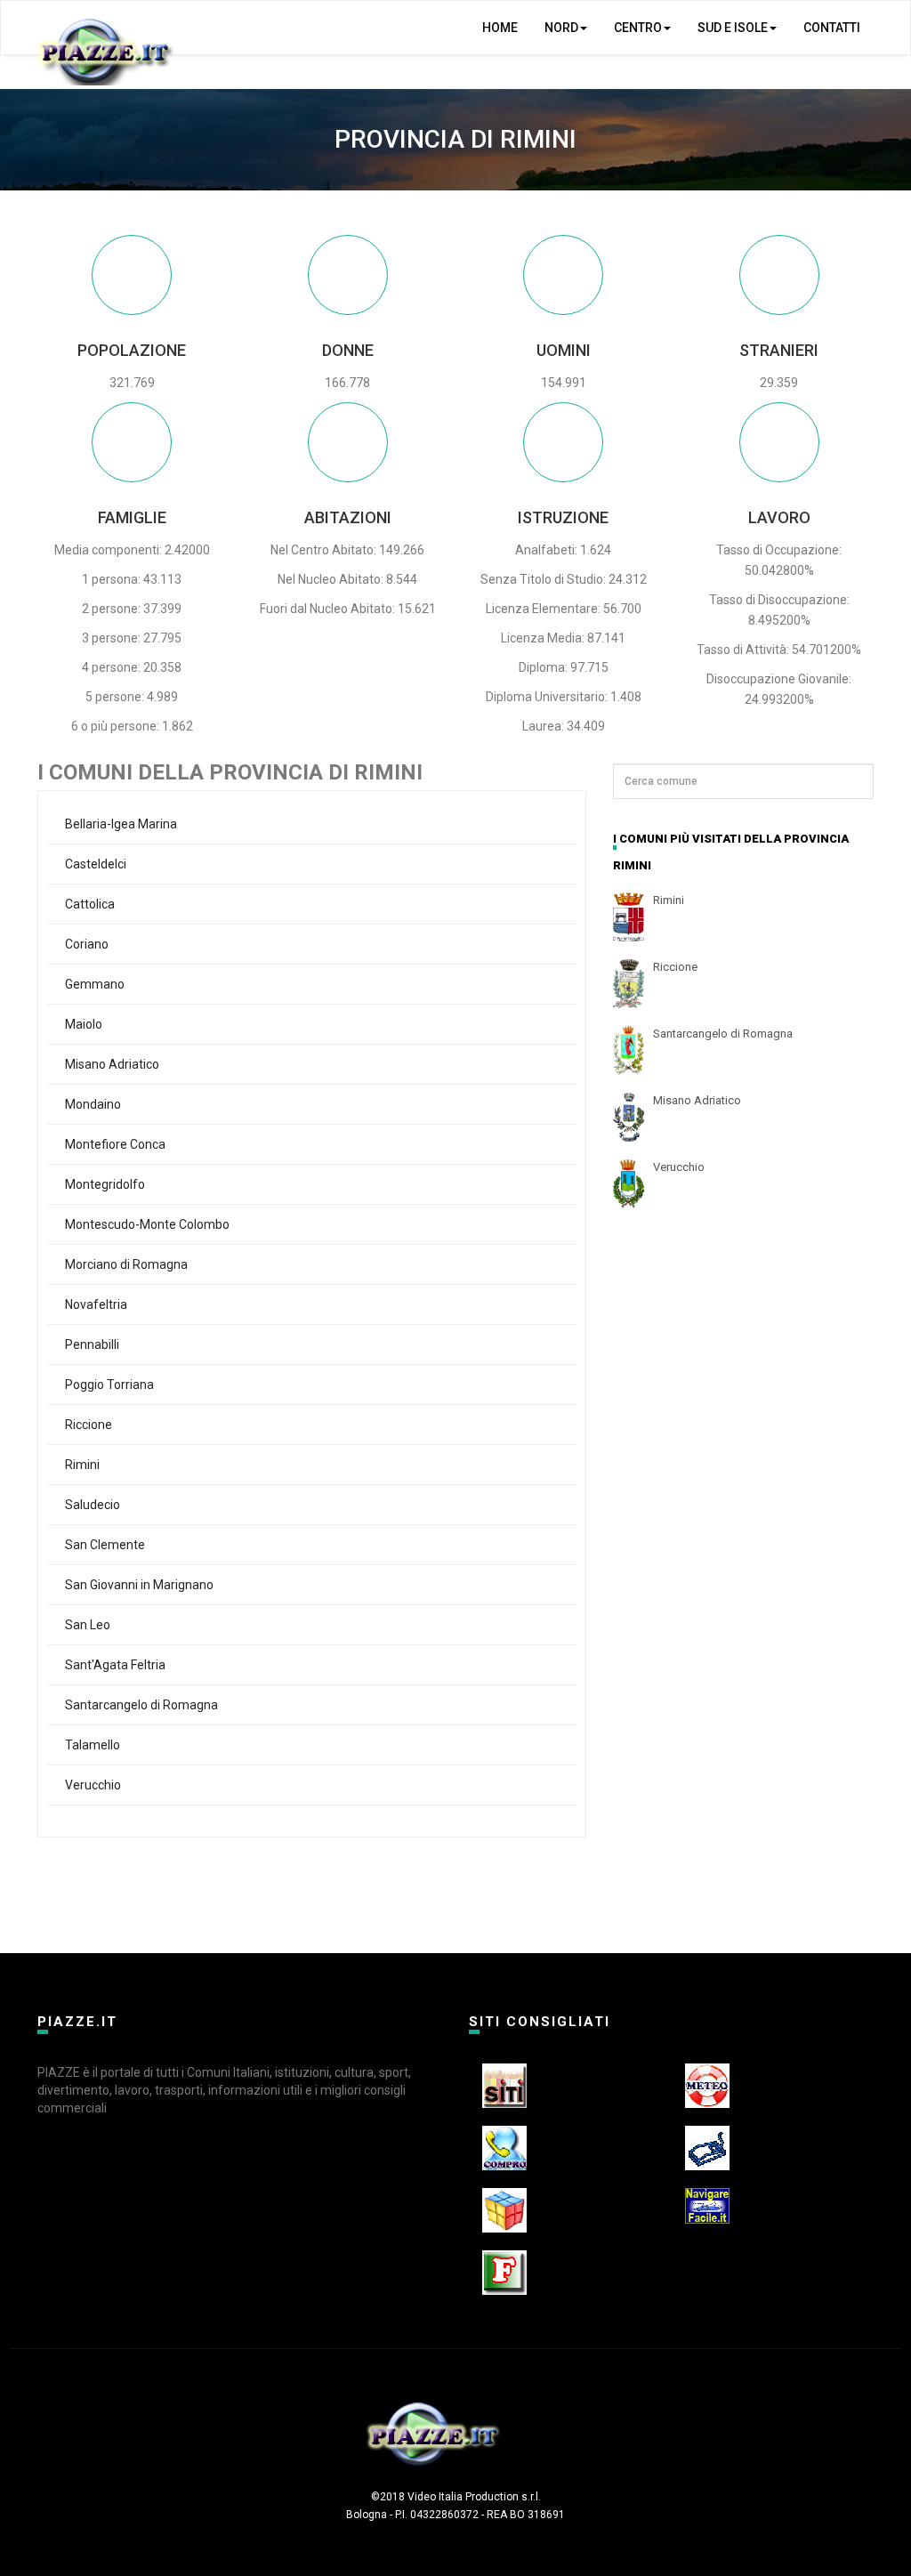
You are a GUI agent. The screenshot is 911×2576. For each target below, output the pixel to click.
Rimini (82, 1465)
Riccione (89, 1425)
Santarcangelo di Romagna (141, 1705)
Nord (561, 28)
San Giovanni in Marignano (139, 1585)
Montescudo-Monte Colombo (147, 1224)
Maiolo (84, 1024)
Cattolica (90, 904)
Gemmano (95, 984)
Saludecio (93, 1505)
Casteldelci (96, 864)
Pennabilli (92, 1345)
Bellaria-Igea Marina (121, 824)
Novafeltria (96, 1304)
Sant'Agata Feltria (115, 1665)
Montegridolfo (105, 1184)
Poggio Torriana (109, 1385)
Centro (638, 28)
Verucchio (93, 1785)
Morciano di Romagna (126, 1264)
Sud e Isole (733, 28)
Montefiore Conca (115, 1144)
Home (500, 28)
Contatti (832, 28)
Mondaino (93, 1104)
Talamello (93, 1745)
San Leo (88, 1625)
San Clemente (105, 1545)
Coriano (87, 944)
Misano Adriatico (112, 1064)
